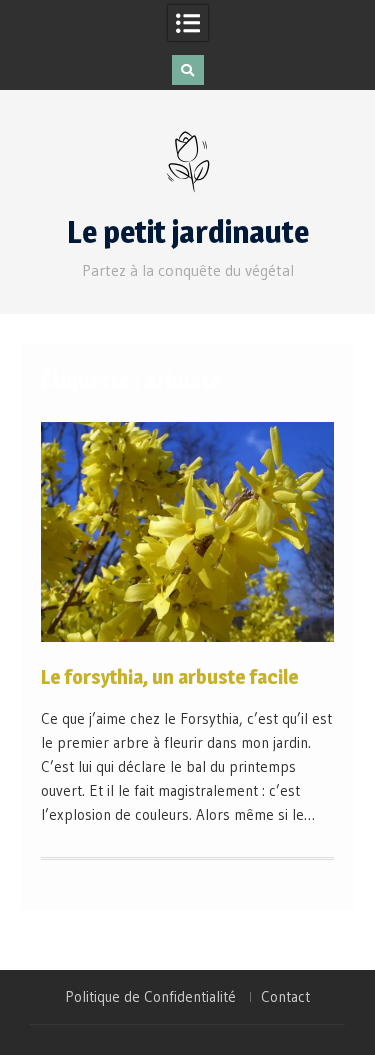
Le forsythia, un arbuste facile (170, 677)
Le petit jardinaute (188, 232)
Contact (285, 997)
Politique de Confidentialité (150, 997)
